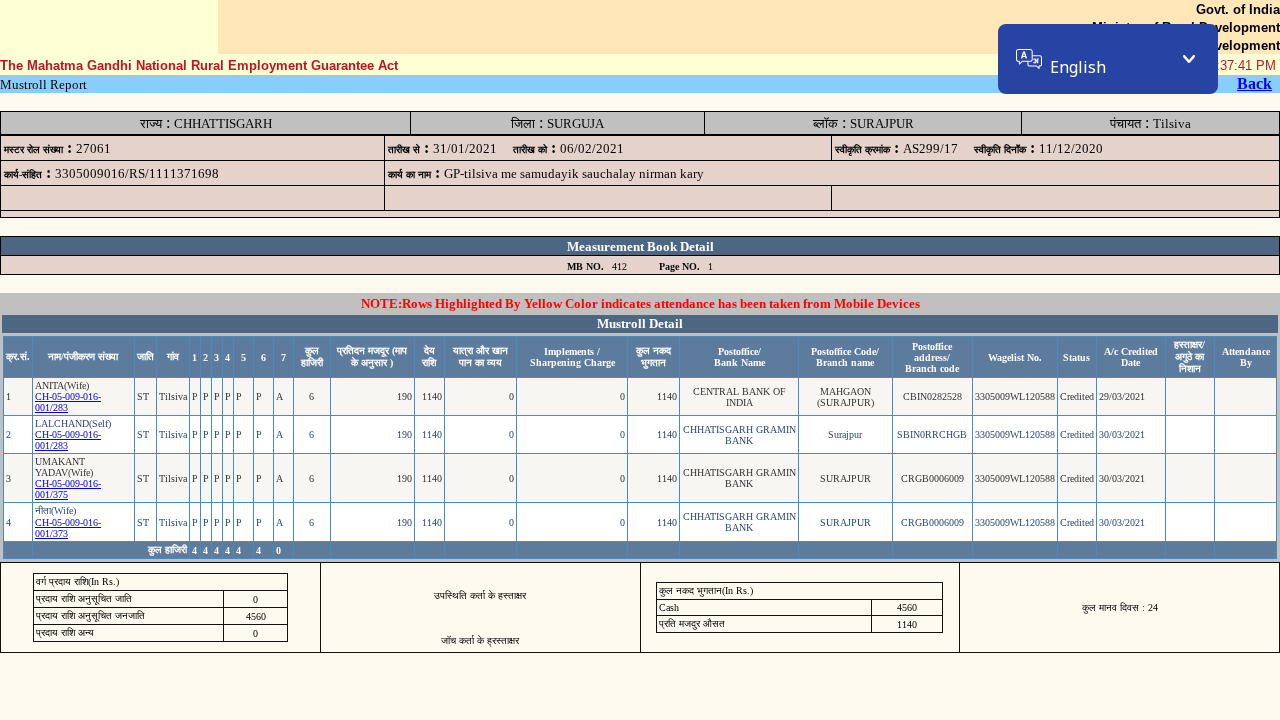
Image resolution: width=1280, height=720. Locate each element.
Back (1254, 83)
